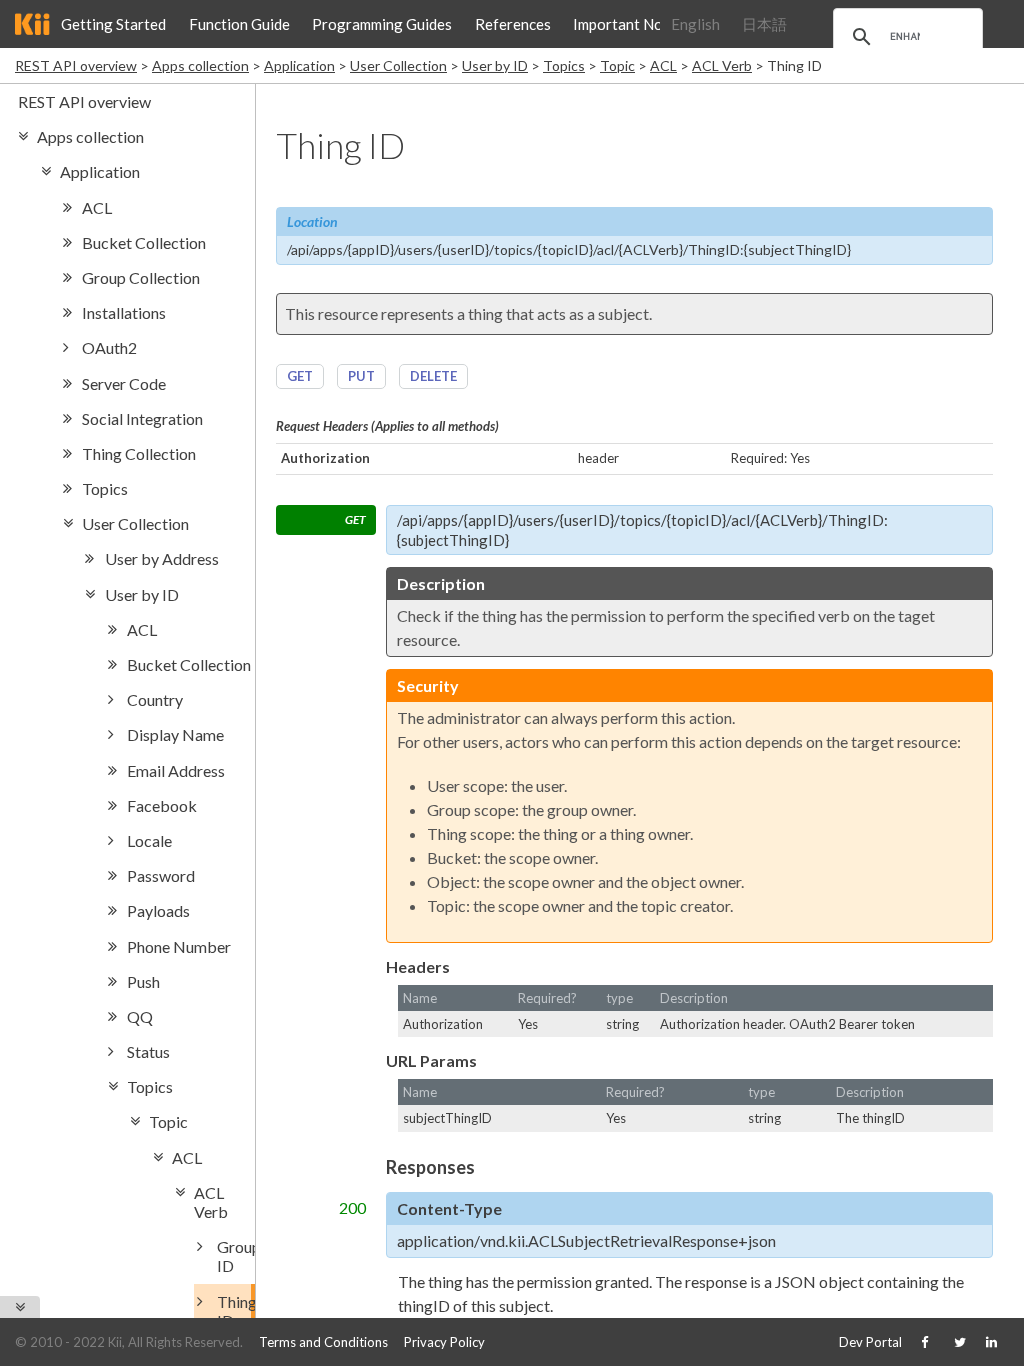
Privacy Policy (444, 1342)
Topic (617, 65)
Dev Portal (870, 1342)
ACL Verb (722, 65)
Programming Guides (382, 24)
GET (300, 376)
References (513, 24)
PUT (361, 376)
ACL (663, 65)
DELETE (433, 376)
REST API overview (76, 65)
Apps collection (200, 65)
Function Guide (239, 24)
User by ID (495, 65)
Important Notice (630, 24)
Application (299, 65)
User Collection (398, 65)
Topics (564, 65)
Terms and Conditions (323, 1342)
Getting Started (113, 24)
